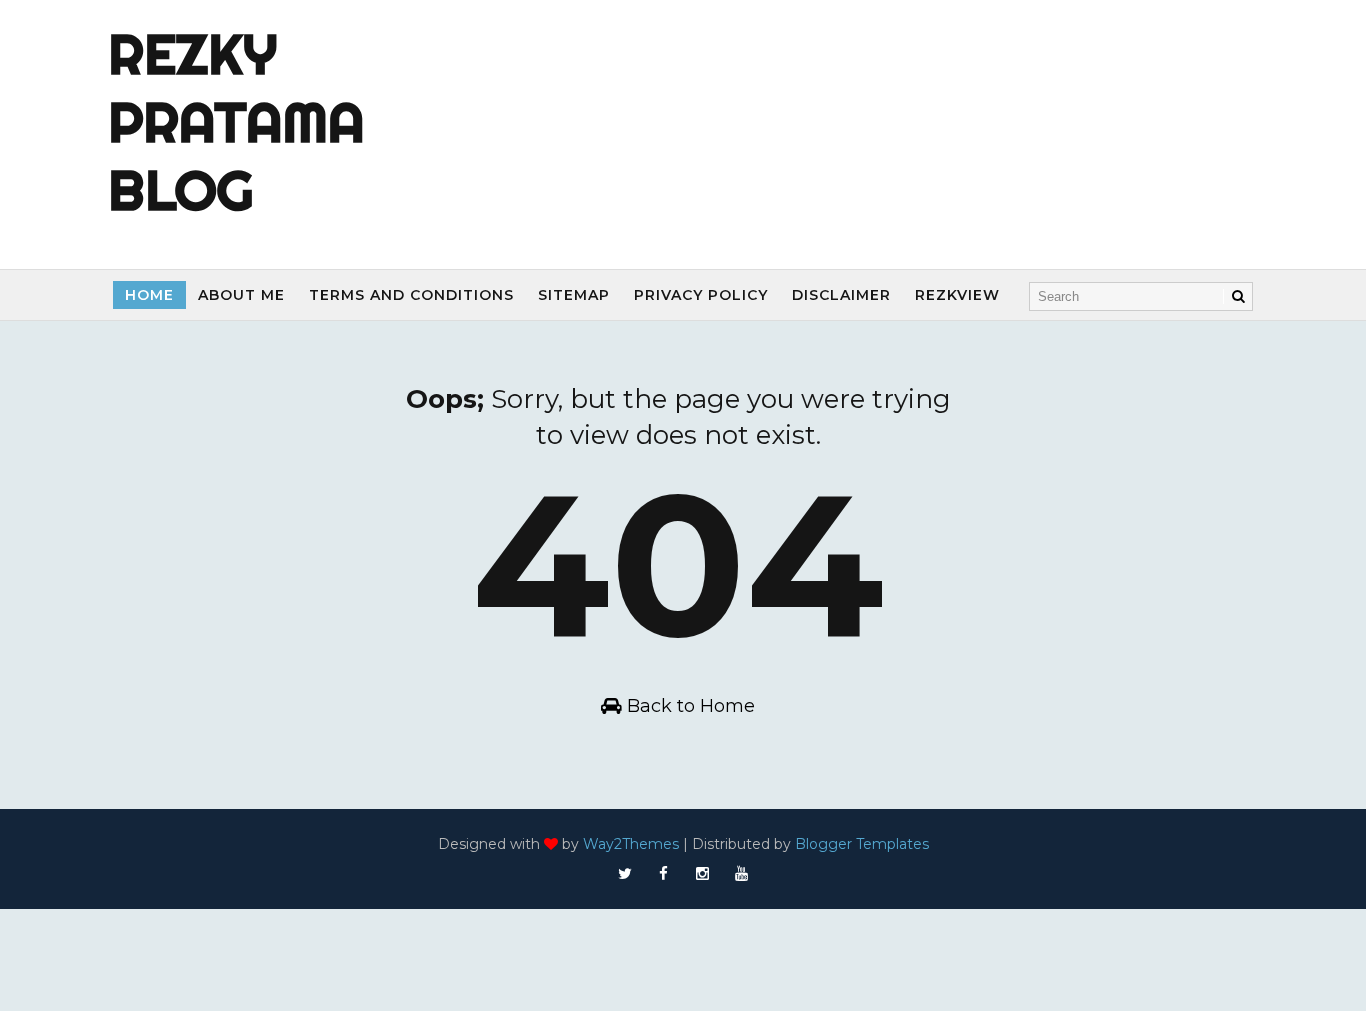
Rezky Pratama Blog (236, 122)
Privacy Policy (701, 295)
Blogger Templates (862, 844)
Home (149, 295)
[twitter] (625, 874)
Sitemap (574, 295)
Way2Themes (631, 844)
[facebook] (664, 874)
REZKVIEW (957, 295)
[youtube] (742, 874)
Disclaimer (841, 295)
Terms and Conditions (411, 295)
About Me (241, 295)
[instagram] (703, 874)
